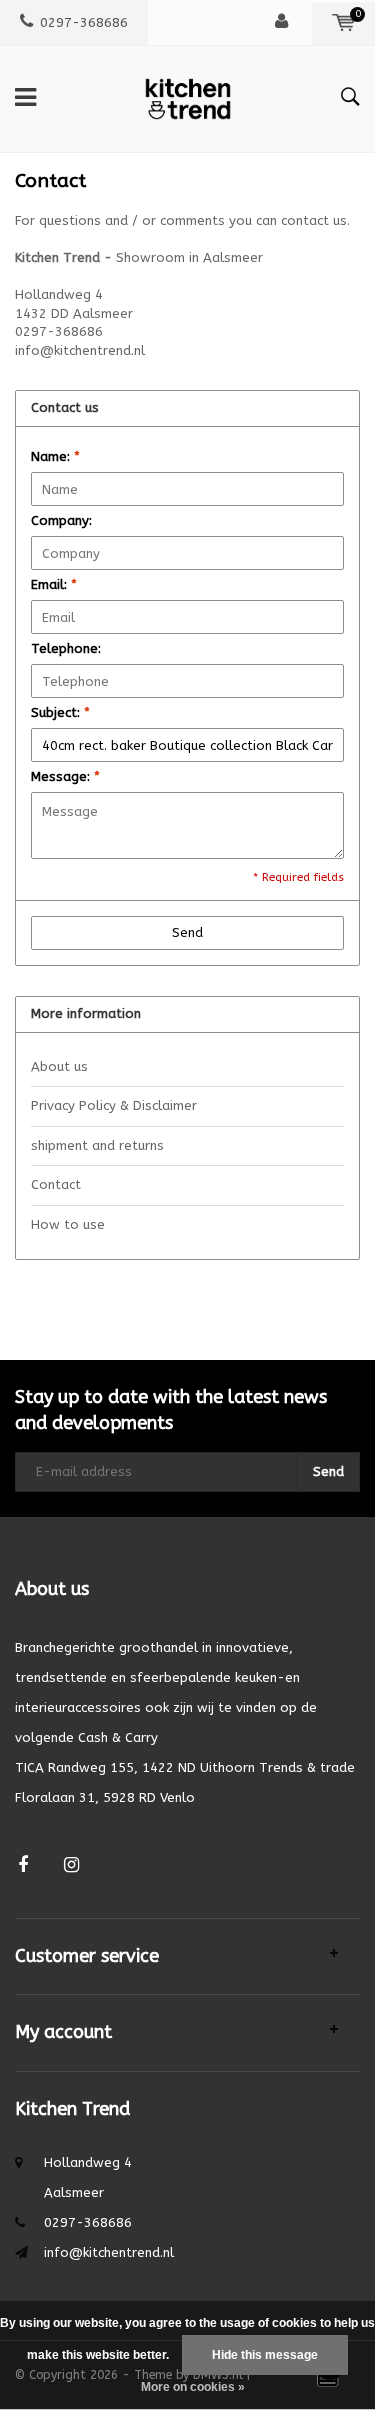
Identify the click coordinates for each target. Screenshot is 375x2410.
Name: (55, 456)
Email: (54, 584)
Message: (65, 776)
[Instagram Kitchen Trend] (71, 1865)
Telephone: (66, 648)
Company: (61, 520)
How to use (68, 1224)
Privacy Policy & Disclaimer (114, 1105)
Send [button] (187, 932)
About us (59, 1066)
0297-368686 (84, 22)
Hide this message (265, 2355)
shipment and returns (97, 1145)
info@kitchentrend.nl (109, 2252)
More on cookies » (193, 2387)
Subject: (60, 712)
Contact (56, 1184)
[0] (343, 22)
